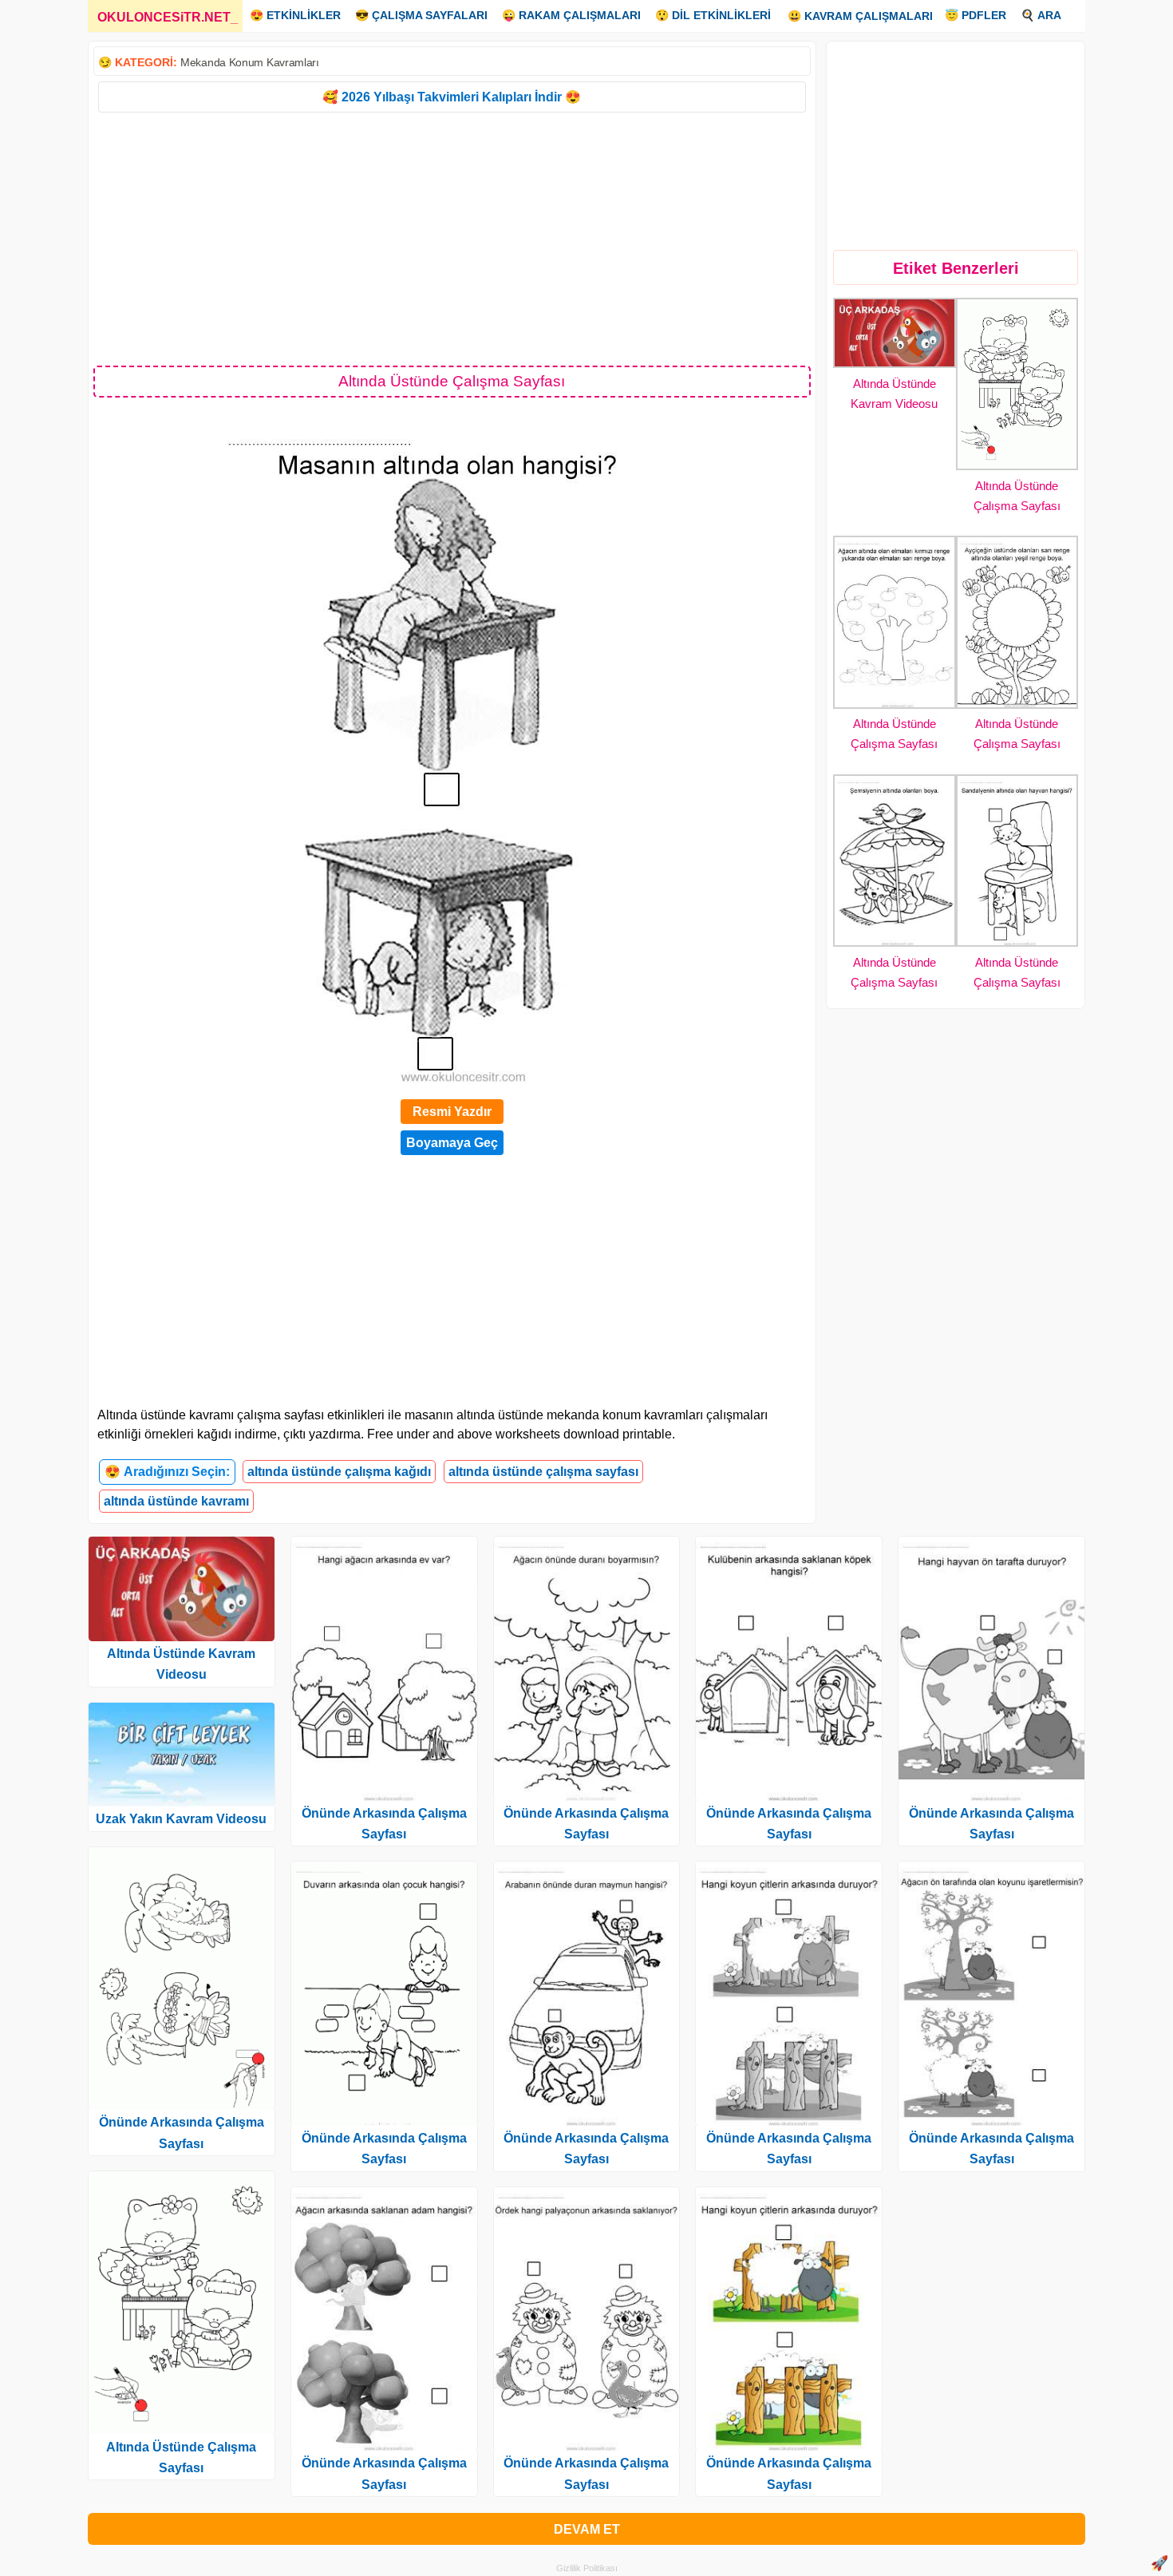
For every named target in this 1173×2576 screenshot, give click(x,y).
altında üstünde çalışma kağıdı (339, 1472)
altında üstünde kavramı (176, 1501)
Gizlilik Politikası (587, 2568)
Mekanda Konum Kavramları (250, 62)
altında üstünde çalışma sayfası (543, 1472)
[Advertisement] (452, 238)
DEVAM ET (587, 2529)
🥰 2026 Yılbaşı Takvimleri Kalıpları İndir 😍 (452, 97)
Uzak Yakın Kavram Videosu (181, 1819)
